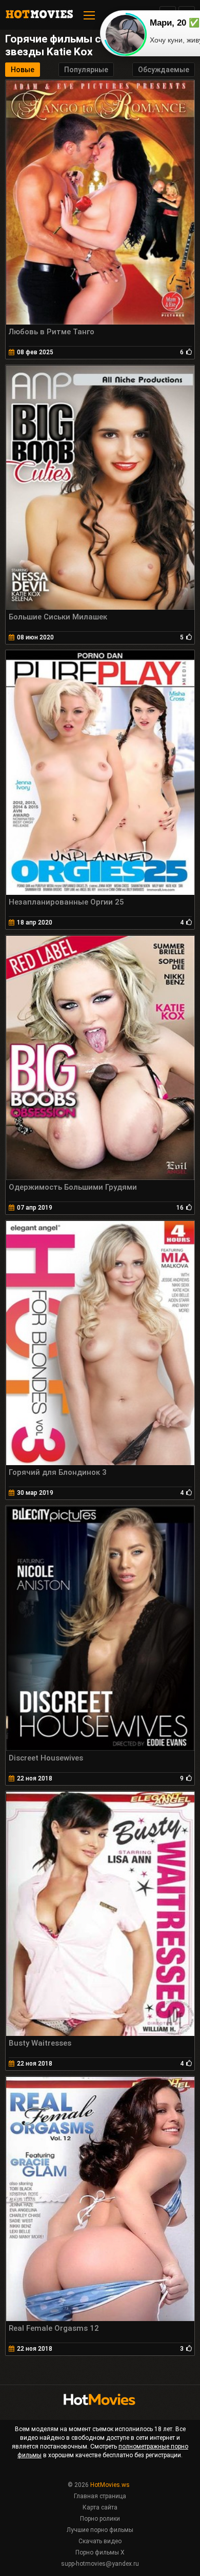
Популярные (86, 70)
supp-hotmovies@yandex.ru (100, 2564)
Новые (23, 70)
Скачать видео (100, 2541)
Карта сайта (100, 2507)
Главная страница (100, 2496)
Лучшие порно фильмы (100, 2530)
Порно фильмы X (100, 2552)
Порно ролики (100, 2519)
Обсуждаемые (164, 70)
